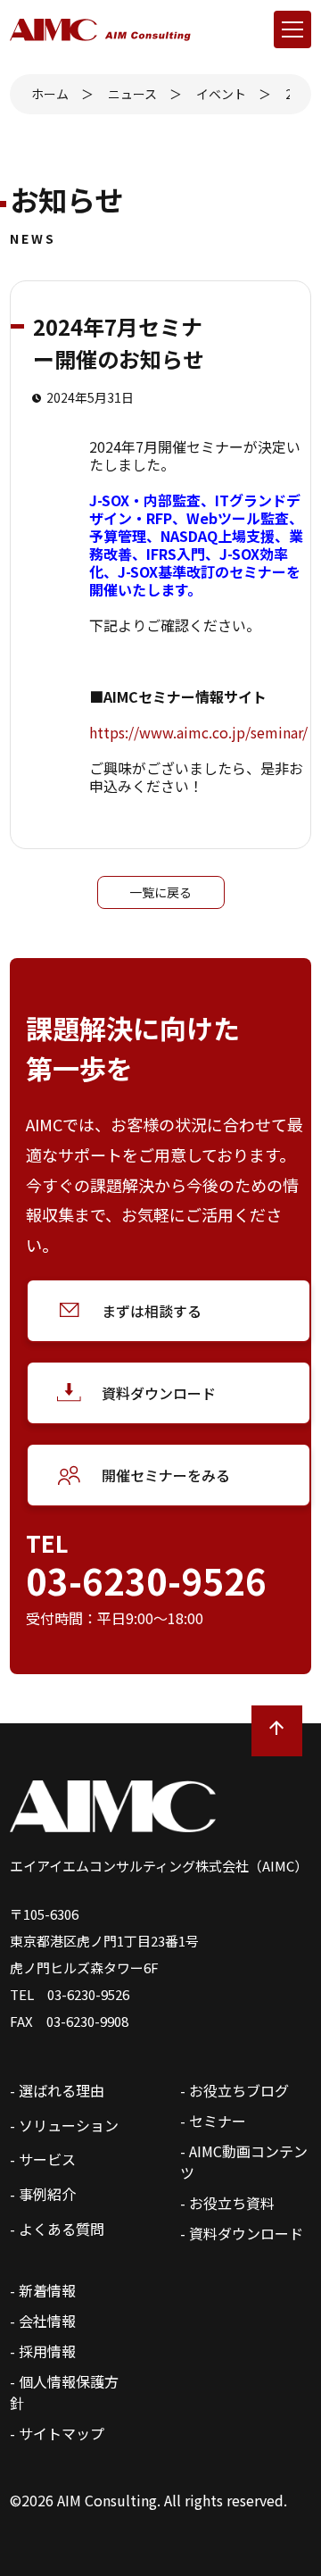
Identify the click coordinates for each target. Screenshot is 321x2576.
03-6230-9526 (146, 1580)
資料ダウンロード (159, 1393)
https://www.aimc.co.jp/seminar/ (198, 732)
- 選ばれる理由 (57, 2090)
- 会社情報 (43, 2321)
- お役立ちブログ (235, 2090)
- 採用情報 (43, 2351)
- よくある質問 (57, 2229)
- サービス (43, 2159)
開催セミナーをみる (166, 1475)
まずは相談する (152, 1311)
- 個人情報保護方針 (64, 2392)
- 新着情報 (43, 2290)
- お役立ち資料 (227, 2203)
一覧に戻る (160, 892)
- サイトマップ (57, 2433)
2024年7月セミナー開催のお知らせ (288, 94)
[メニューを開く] (292, 29)
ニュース (132, 94)
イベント (221, 94)
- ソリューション (64, 2125)
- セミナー (213, 2121)
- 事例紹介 (43, 2194)
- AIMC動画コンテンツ (244, 2162)
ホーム (50, 94)
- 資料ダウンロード (242, 2233)
